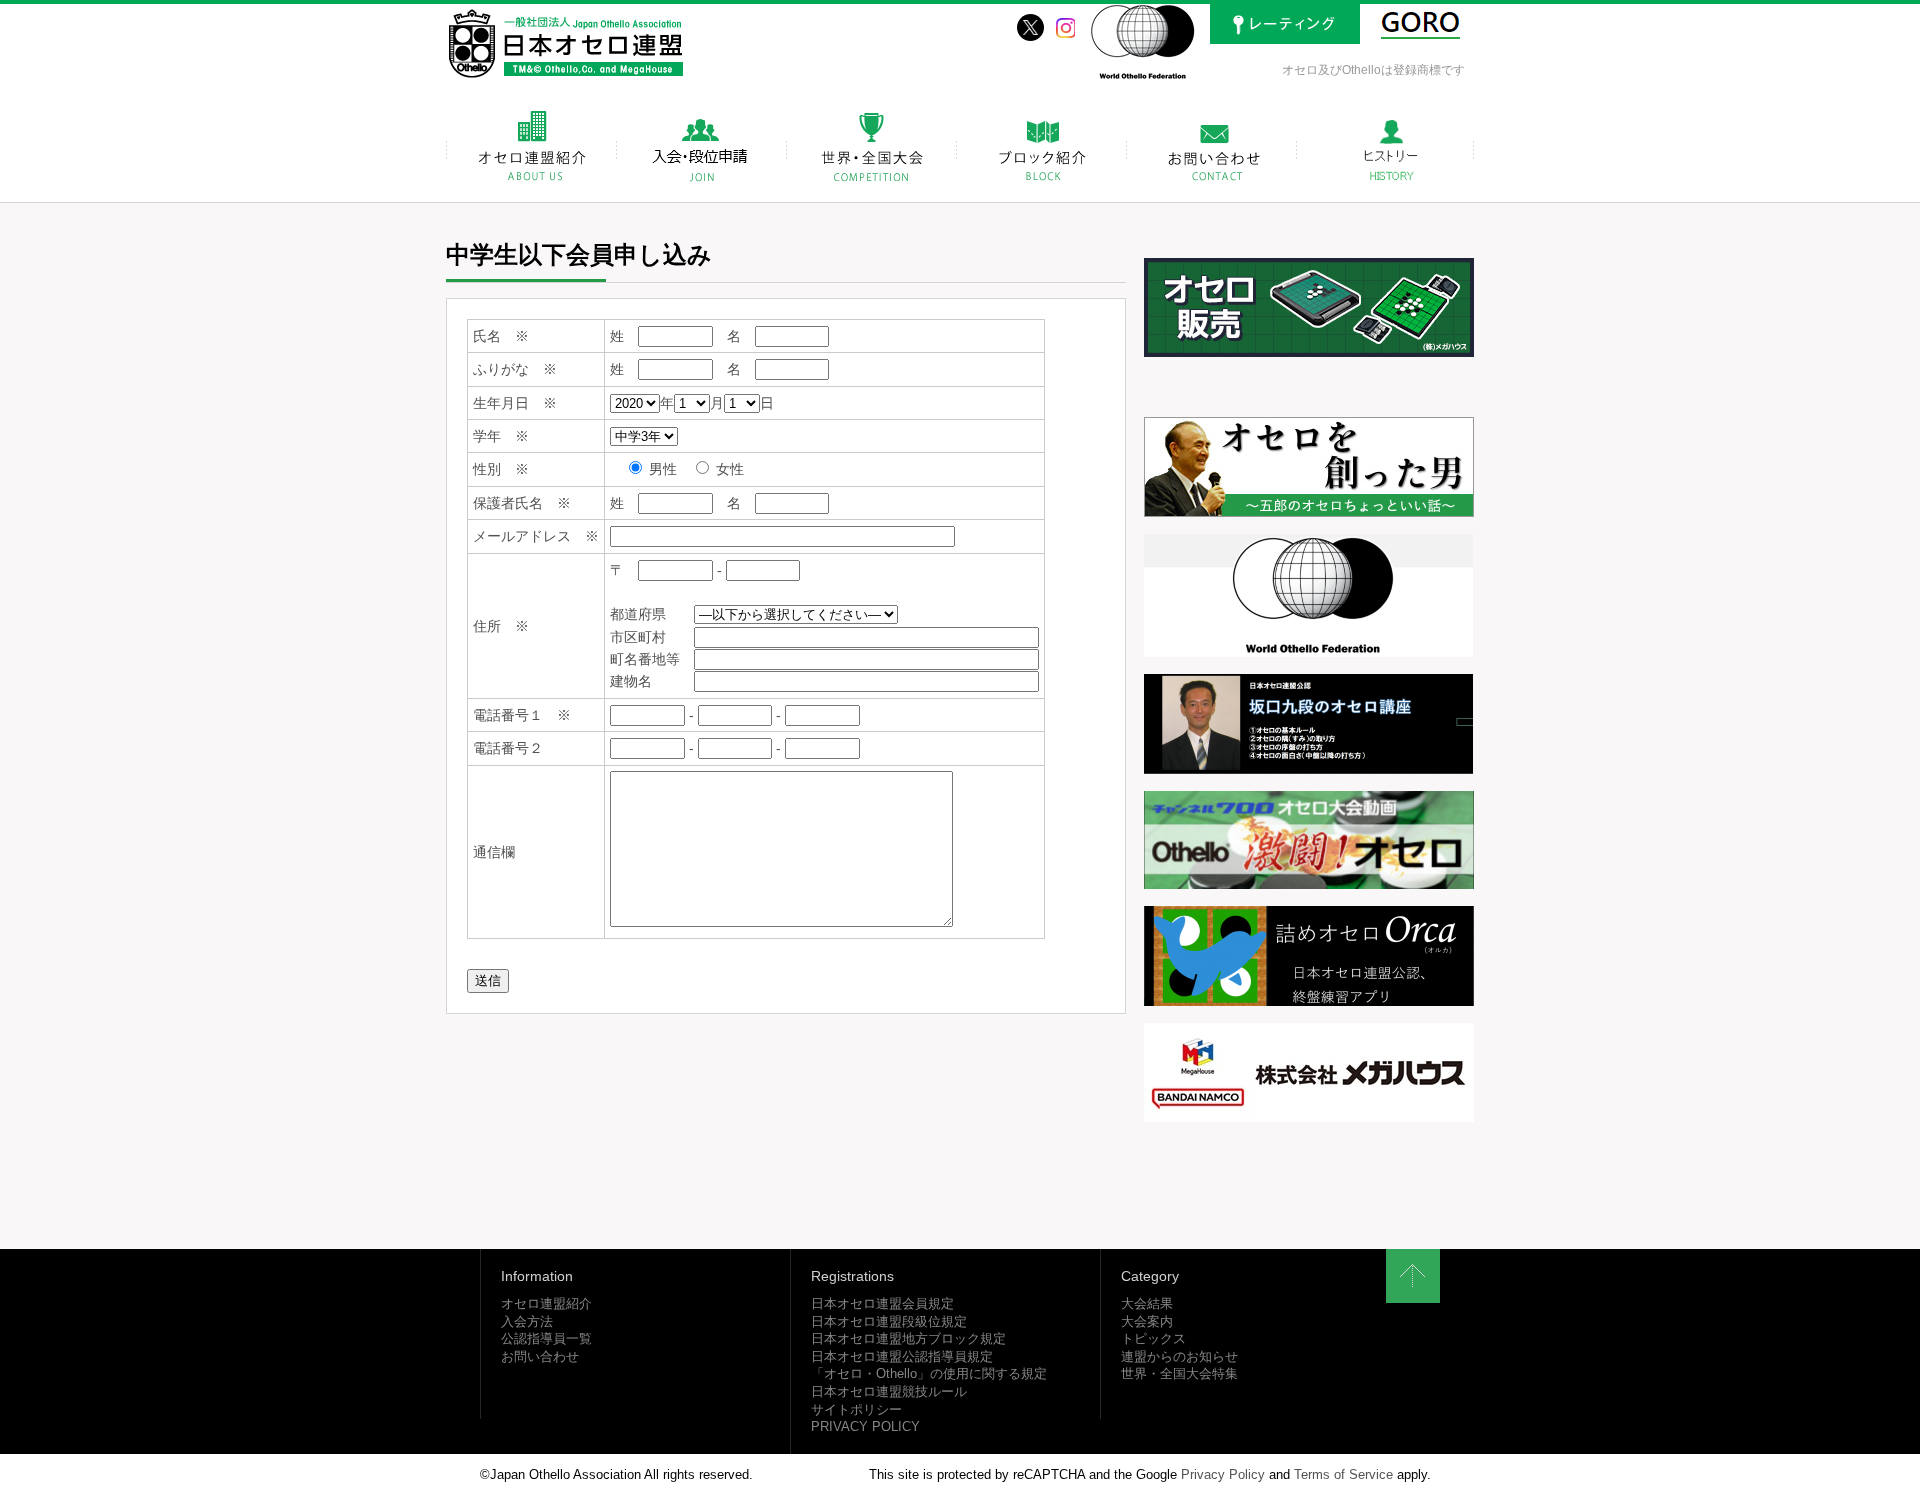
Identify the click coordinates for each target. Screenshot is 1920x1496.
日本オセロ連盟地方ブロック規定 (908, 1339)
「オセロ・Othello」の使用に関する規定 (929, 1374)
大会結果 (1147, 1304)
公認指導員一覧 (546, 1339)
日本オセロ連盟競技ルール (889, 1392)
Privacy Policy (1223, 1475)
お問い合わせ (540, 1357)
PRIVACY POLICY (865, 1427)
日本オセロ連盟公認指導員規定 (902, 1357)
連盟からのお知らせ (1179, 1357)
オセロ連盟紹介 (546, 1304)
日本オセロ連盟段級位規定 (889, 1322)
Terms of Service (1343, 1475)
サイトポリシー (856, 1410)
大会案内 (1147, 1322)
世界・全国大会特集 (1179, 1374)
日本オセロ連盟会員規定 (882, 1304)
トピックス (1153, 1339)
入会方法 (527, 1322)
